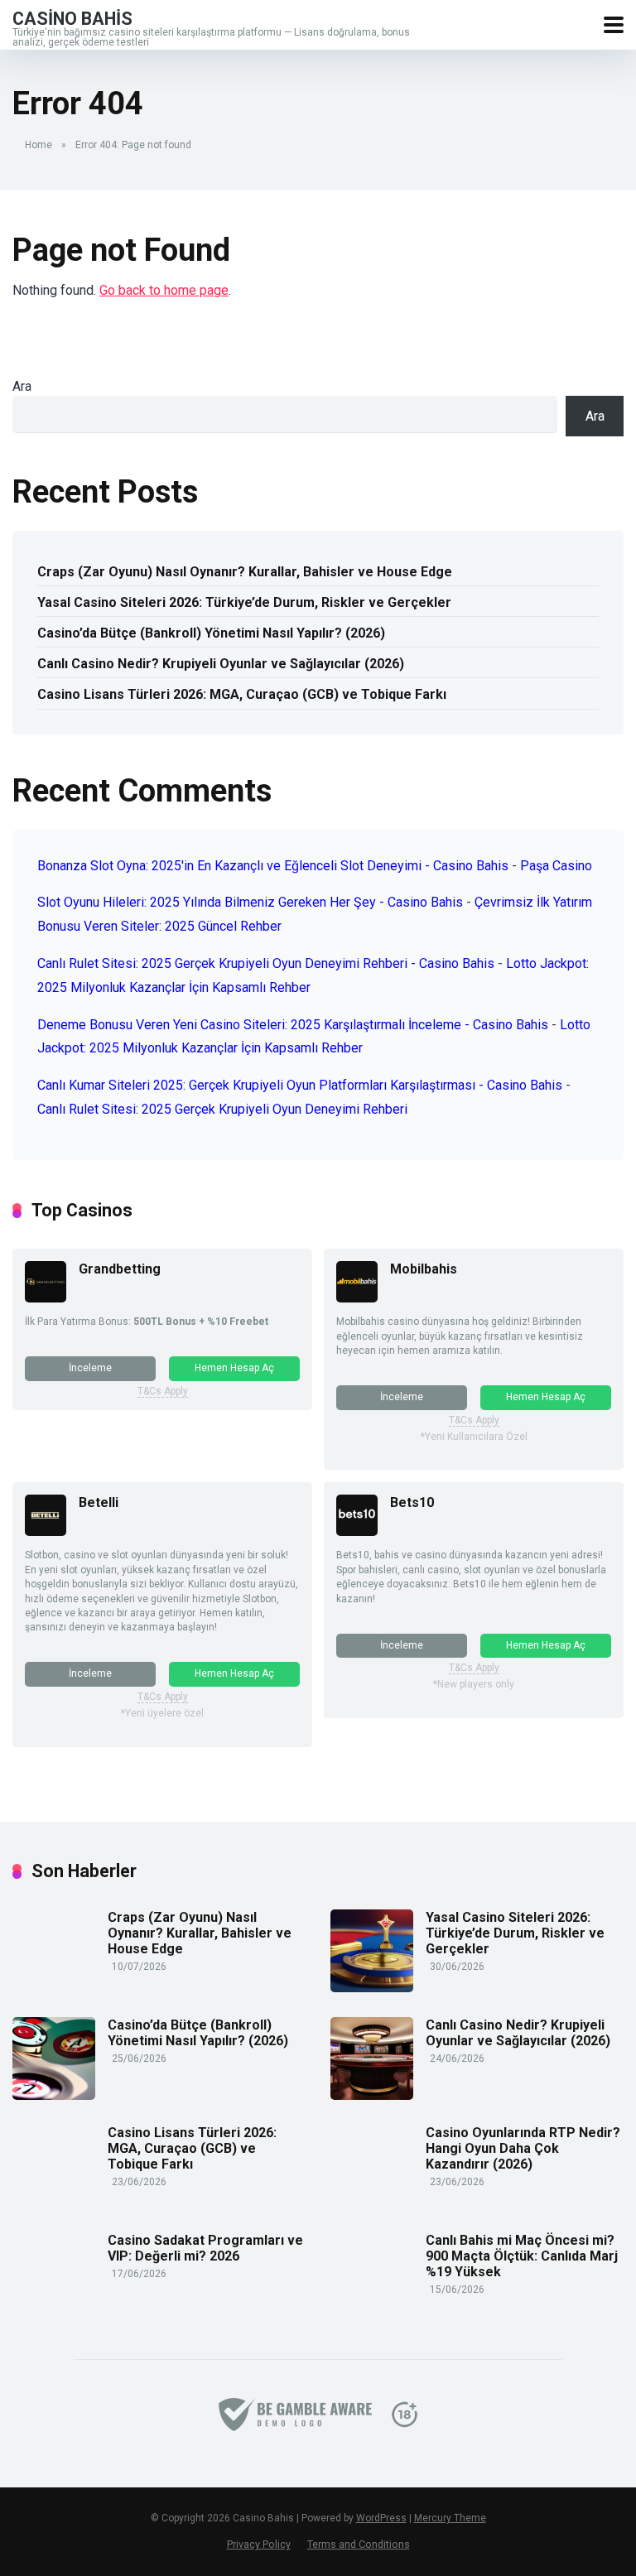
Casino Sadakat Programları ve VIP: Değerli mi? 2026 (205, 2248)
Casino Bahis (72, 18)
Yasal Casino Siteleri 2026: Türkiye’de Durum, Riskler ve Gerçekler (244, 602)
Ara (22, 386)
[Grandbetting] (46, 1298)
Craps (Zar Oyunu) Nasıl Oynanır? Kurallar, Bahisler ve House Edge (245, 572)
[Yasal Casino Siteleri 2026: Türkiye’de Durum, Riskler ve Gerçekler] (372, 1988)
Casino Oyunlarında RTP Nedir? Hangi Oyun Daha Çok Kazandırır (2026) (523, 2148)
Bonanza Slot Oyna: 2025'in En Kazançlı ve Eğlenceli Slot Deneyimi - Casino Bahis (273, 866)
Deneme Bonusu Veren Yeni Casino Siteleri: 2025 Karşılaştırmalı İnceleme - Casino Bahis (293, 1025)
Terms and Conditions (359, 2544)
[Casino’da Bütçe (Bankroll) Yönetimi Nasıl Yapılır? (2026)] (54, 2095)
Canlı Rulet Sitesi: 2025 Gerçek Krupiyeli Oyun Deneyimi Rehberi (222, 1109)
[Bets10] (357, 1531)
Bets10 (412, 1502)
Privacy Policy (259, 2544)
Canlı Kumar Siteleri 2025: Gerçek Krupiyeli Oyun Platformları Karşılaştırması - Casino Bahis (300, 1085)
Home (39, 145)
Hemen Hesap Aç (234, 1368)
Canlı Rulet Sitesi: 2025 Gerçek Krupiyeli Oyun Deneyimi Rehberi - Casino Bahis (266, 963)
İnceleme (90, 1368)
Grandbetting (120, 1269)
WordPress (381, 2518)
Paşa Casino (556, 866)
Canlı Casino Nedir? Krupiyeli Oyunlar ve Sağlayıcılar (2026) (221, 664)
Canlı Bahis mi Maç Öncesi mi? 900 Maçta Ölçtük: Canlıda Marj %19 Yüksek (522, 2256)
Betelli (99, 1502)
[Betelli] (46, 1531)
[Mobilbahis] (357, 1298)
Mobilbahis (424, 1269)
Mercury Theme (450, 2518)
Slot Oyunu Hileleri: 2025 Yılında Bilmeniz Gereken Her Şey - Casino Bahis (250, 902)
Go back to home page (164, 290)
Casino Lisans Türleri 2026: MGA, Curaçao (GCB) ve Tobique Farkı (242, 694)
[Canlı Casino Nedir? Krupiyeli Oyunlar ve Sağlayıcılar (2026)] (372, 2095)
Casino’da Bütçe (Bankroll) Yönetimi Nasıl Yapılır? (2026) (211, 633)
